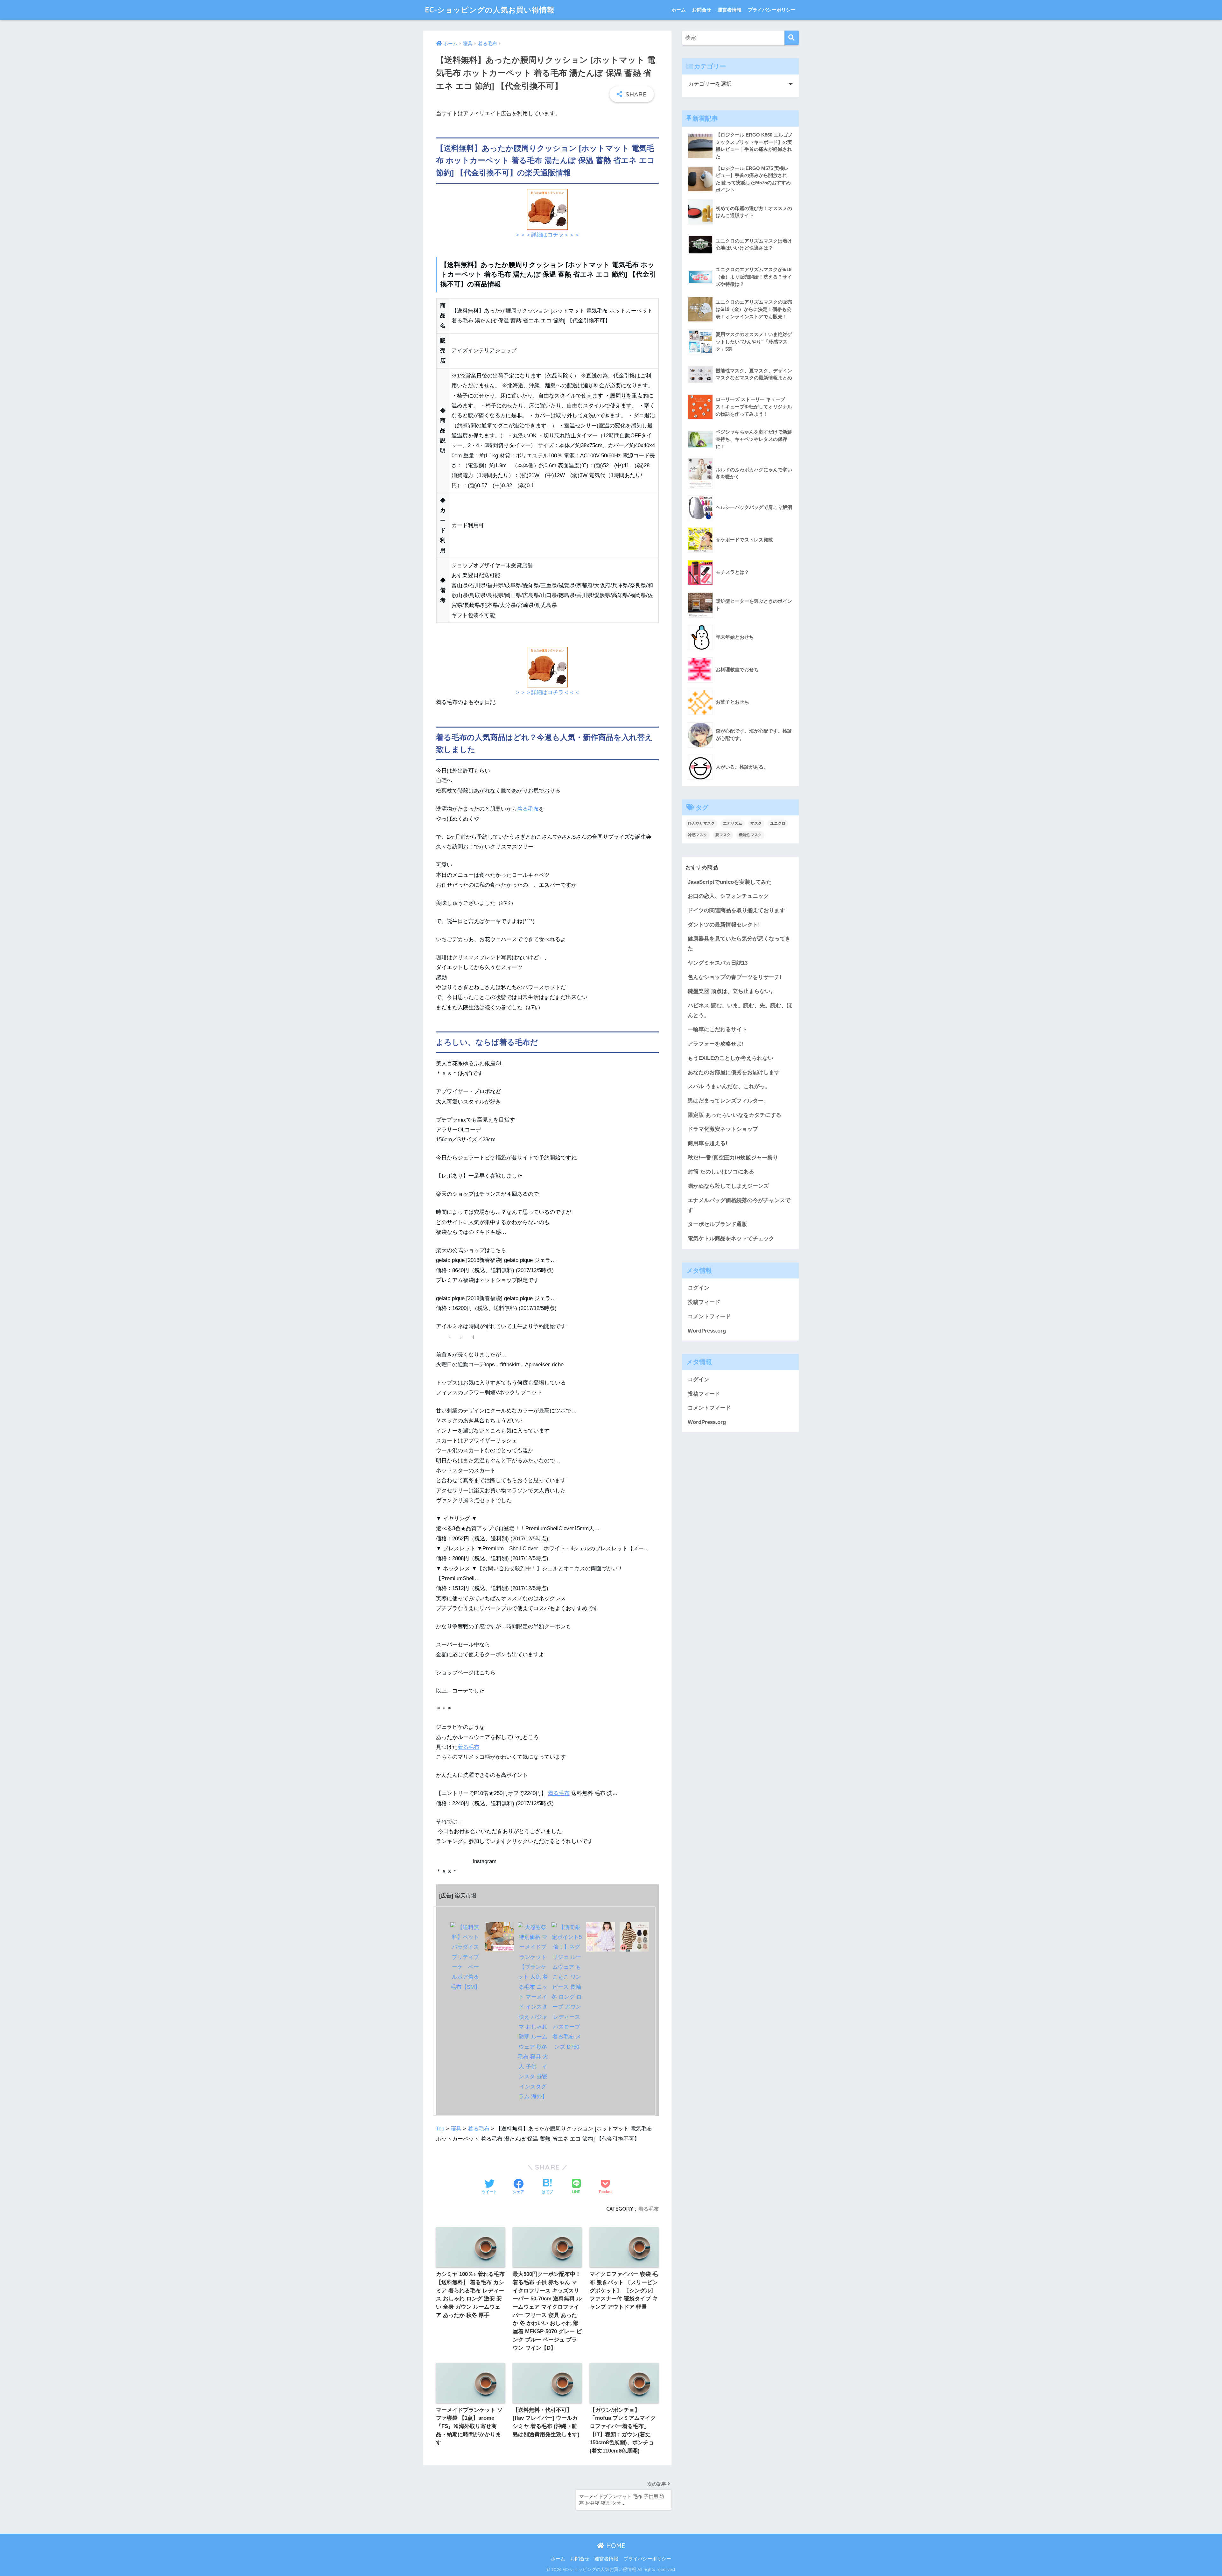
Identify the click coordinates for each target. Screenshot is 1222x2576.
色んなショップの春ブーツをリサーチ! (735, 977)
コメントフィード (709, 1316)
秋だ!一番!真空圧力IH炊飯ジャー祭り (733, 1158)
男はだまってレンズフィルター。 (728, 1101)
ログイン (699, 1288)
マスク (756, 823)
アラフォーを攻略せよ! (716, 1044)
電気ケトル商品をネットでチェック (731, 1239)
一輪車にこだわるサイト (717, 1029)
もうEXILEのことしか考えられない (730, 1058)
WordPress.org (707, 1331)
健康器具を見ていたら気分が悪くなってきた (739, 944)
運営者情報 (730, 10)
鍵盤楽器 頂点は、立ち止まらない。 (732, 991)
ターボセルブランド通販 (717, 1224)
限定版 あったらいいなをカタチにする (734, 1115)
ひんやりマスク (701, 823)
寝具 (456, 2129)
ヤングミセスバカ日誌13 (718, 963)
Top (440, 2129)
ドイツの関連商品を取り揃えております (736, 910)
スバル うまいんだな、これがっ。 (729, 1086)
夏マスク (723, 835)
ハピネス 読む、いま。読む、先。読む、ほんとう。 (740, 1010)
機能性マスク (750, 835)
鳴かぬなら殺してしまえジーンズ (728, 1186)
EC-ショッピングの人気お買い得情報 (490, 10)
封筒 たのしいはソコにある (721, 1172)
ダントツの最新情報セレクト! (724, 925)
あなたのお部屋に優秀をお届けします (734, 1072)
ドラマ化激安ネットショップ (723, 1129)
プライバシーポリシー (772, 10)
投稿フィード (704, 1302)
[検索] (792, 38)
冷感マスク (698, 835)
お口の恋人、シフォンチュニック (728, 896)
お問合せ (702, 10)
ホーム (679, 10)
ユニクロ (778, 823)
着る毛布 (528, 809)
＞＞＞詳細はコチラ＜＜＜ (547, 235)
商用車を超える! (708, 1143)
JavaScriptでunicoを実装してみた (730, 882)
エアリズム (733, 823)
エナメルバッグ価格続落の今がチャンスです (739, 1205)
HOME (615, 2546)
